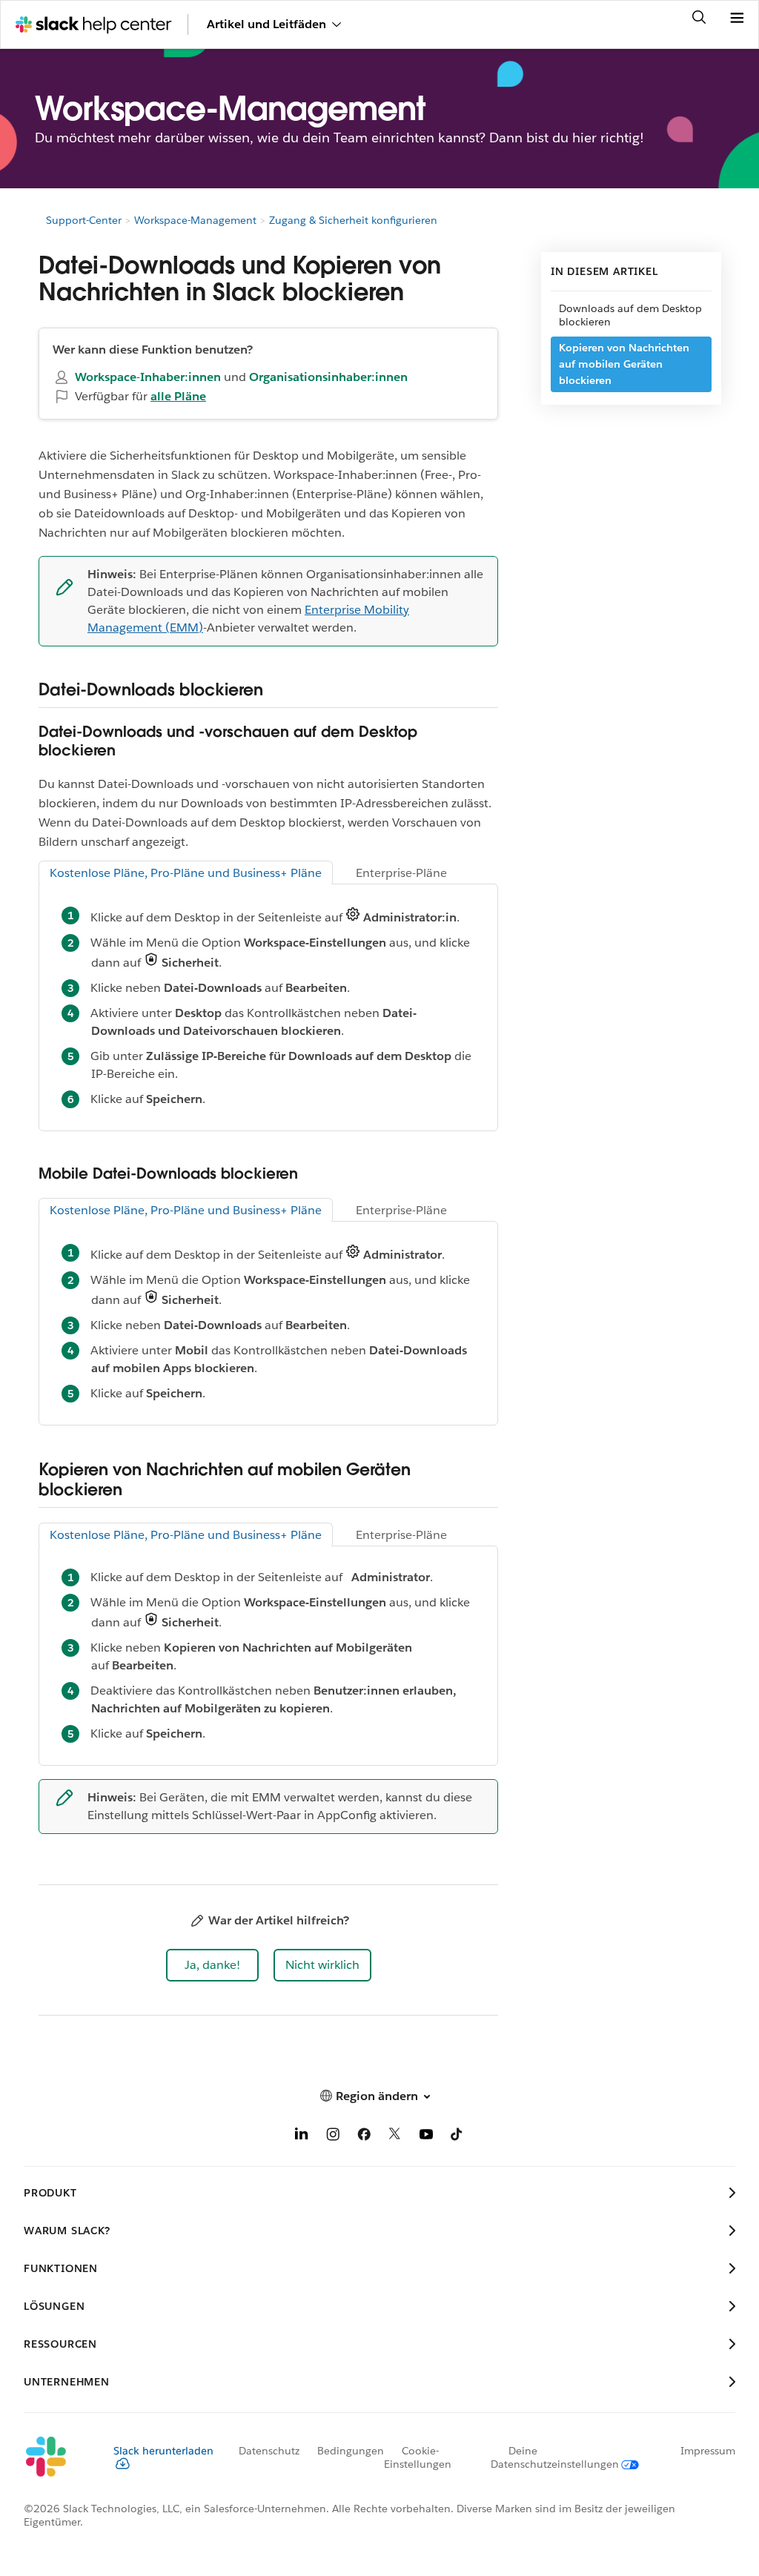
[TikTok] (457, 2137)
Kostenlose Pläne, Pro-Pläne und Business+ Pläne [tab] (186, 873)
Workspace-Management (195, 220)
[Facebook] (364, 2137)
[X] (395, 2137)
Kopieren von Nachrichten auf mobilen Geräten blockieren (624, 364)
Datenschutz (269, 2451)
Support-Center (84, 220)
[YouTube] (426, 2137)
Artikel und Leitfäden (266, 24)
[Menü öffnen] (737, 19)
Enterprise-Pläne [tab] (401, 873)
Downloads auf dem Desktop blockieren (630, 315)
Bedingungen (351, 2451)
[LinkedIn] (302, 2137)
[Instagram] (333, 2137)
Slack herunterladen (163, 2451)
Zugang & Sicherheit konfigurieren (353, 220)
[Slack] (57, 2457)
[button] (212, 1965)
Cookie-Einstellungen (418, 2457)
